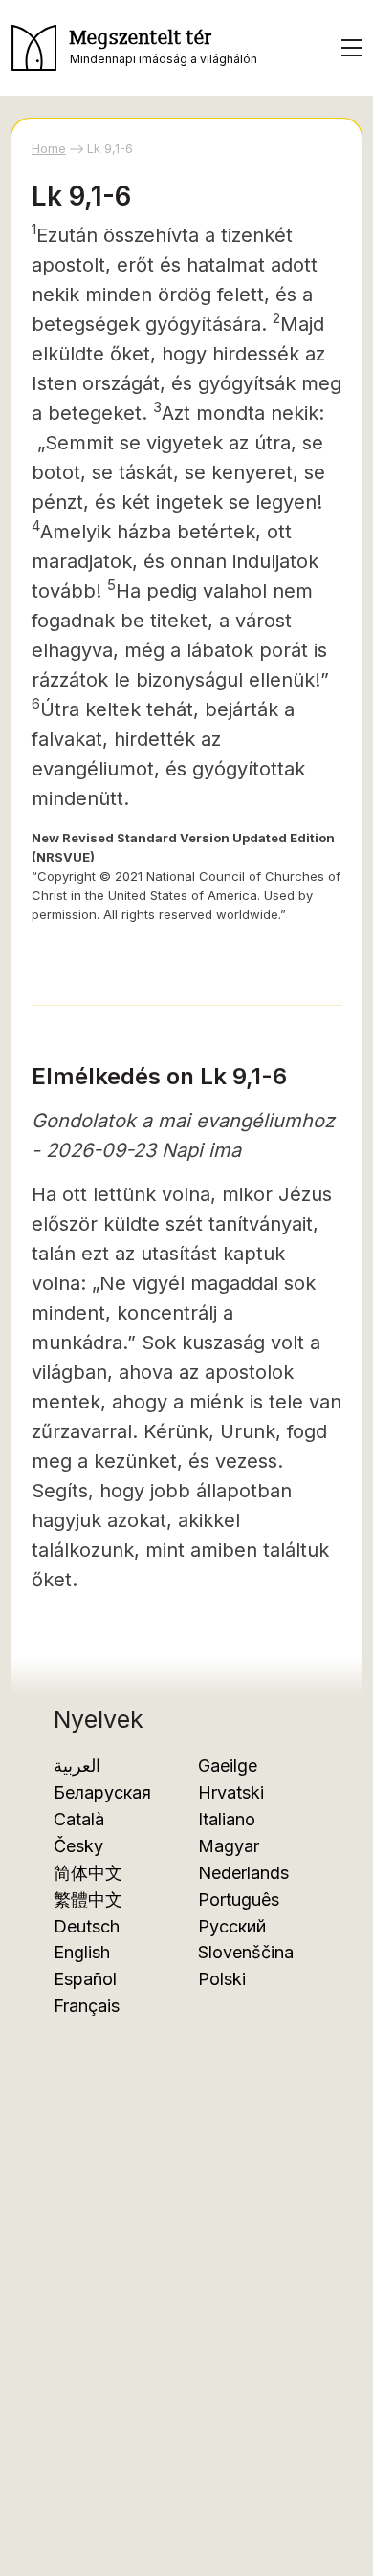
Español (85, 1979)
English (82, 1952)
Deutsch (87, 1926)
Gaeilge (228, 1766)
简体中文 (88, 1873)
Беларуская (102, 1792)
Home (49, 148)
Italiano (227, 1819)
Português (239, 1899)
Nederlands (243, 1873)
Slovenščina (246, 1952)
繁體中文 (88, 1899)
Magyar (229, 1846)
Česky (78, 1846)
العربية (77, 1766)
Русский (232, 1926)
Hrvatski (231, 1792)
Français (87, 2006)
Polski (222, 1979)
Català (79, 1819)
